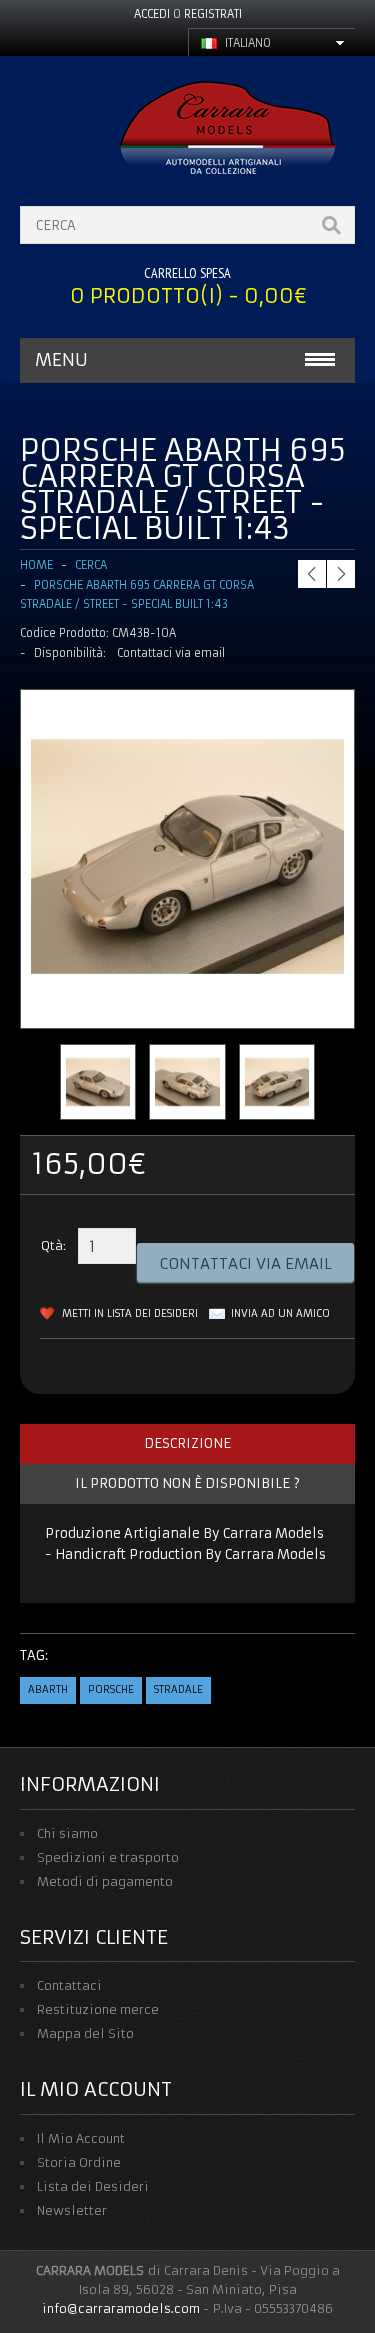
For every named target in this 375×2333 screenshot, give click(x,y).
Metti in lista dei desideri (130, 1313)
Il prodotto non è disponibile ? (187, 1483)
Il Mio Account (81, 2138)
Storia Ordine (79, 2162)
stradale (178, 1689)
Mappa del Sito (85, 2033)
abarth (48, 1689)
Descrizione (187, 1443)
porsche (111, 1689)
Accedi (152, 14)
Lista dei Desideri (93, 2186)
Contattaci (69, 1985)
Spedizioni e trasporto (108, 1857)
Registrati (213, 14)
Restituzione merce (98, 2009)
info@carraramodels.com (121, 2308)
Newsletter (72, 2210)
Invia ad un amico (280, 1313)
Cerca (91, 565)
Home (36, 565)
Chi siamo (67, 1833)
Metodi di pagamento (105, 1881)
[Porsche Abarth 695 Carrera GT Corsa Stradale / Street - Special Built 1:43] (187, 1008)
